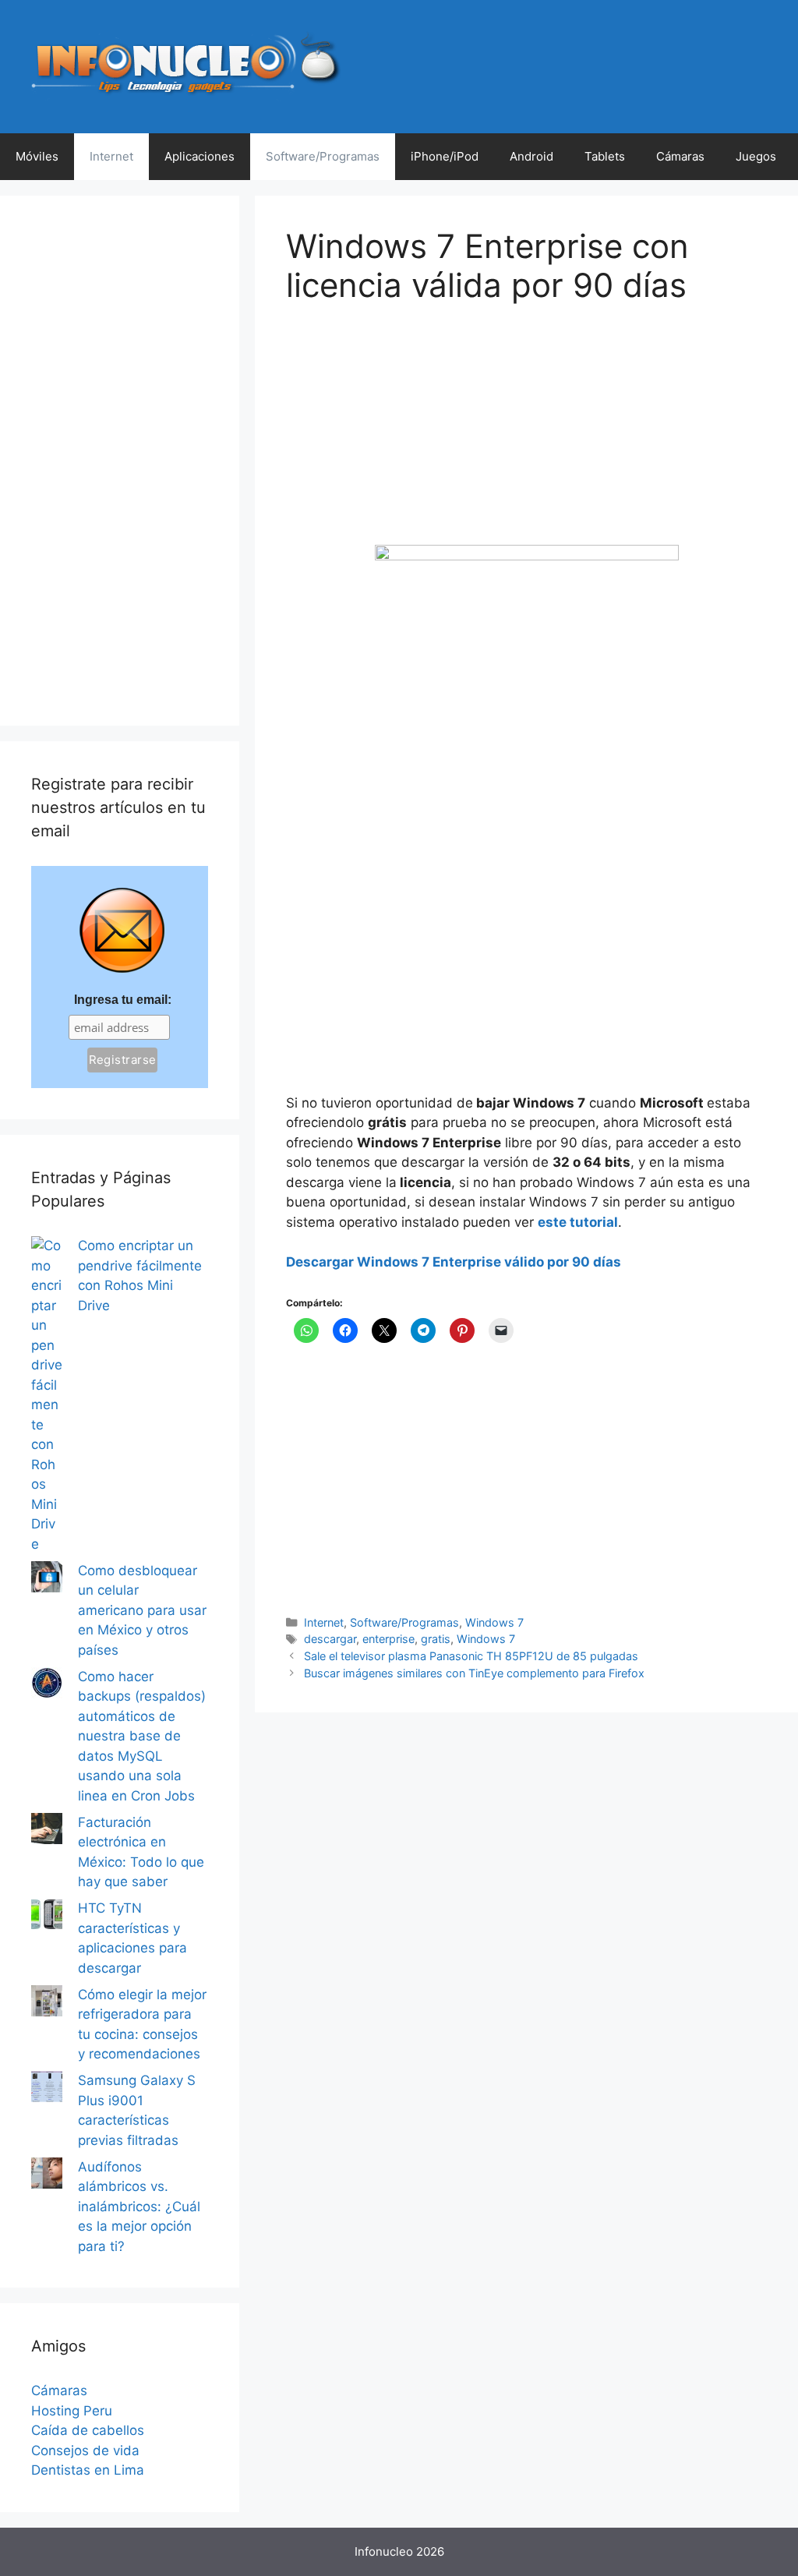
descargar (330, 1639)
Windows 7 (494, 1622)
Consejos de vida (85, 2451)
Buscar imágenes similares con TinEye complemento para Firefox (474, 1673)
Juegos (756, 156)
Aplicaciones (199, 156)
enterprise (388, 1639)
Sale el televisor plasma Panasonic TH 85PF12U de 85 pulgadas (471, 1656)
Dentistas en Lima (88, 2470)
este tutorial (578, 1222)
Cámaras (680, 156)
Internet (111, 156)
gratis (436, 1639)
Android (531, 156)
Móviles (37, 156)
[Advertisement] (403, 436)
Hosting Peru (72, 2411)
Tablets (605, 156)
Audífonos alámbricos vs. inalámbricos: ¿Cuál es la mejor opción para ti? (139, 2207)
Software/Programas (323, 156)
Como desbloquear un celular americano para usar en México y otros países (142, 1610)
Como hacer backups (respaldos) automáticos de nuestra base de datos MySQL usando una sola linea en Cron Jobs (142, 1736)
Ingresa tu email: (123, 1000)
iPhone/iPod (445, 156)
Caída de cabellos (88, 2430)
